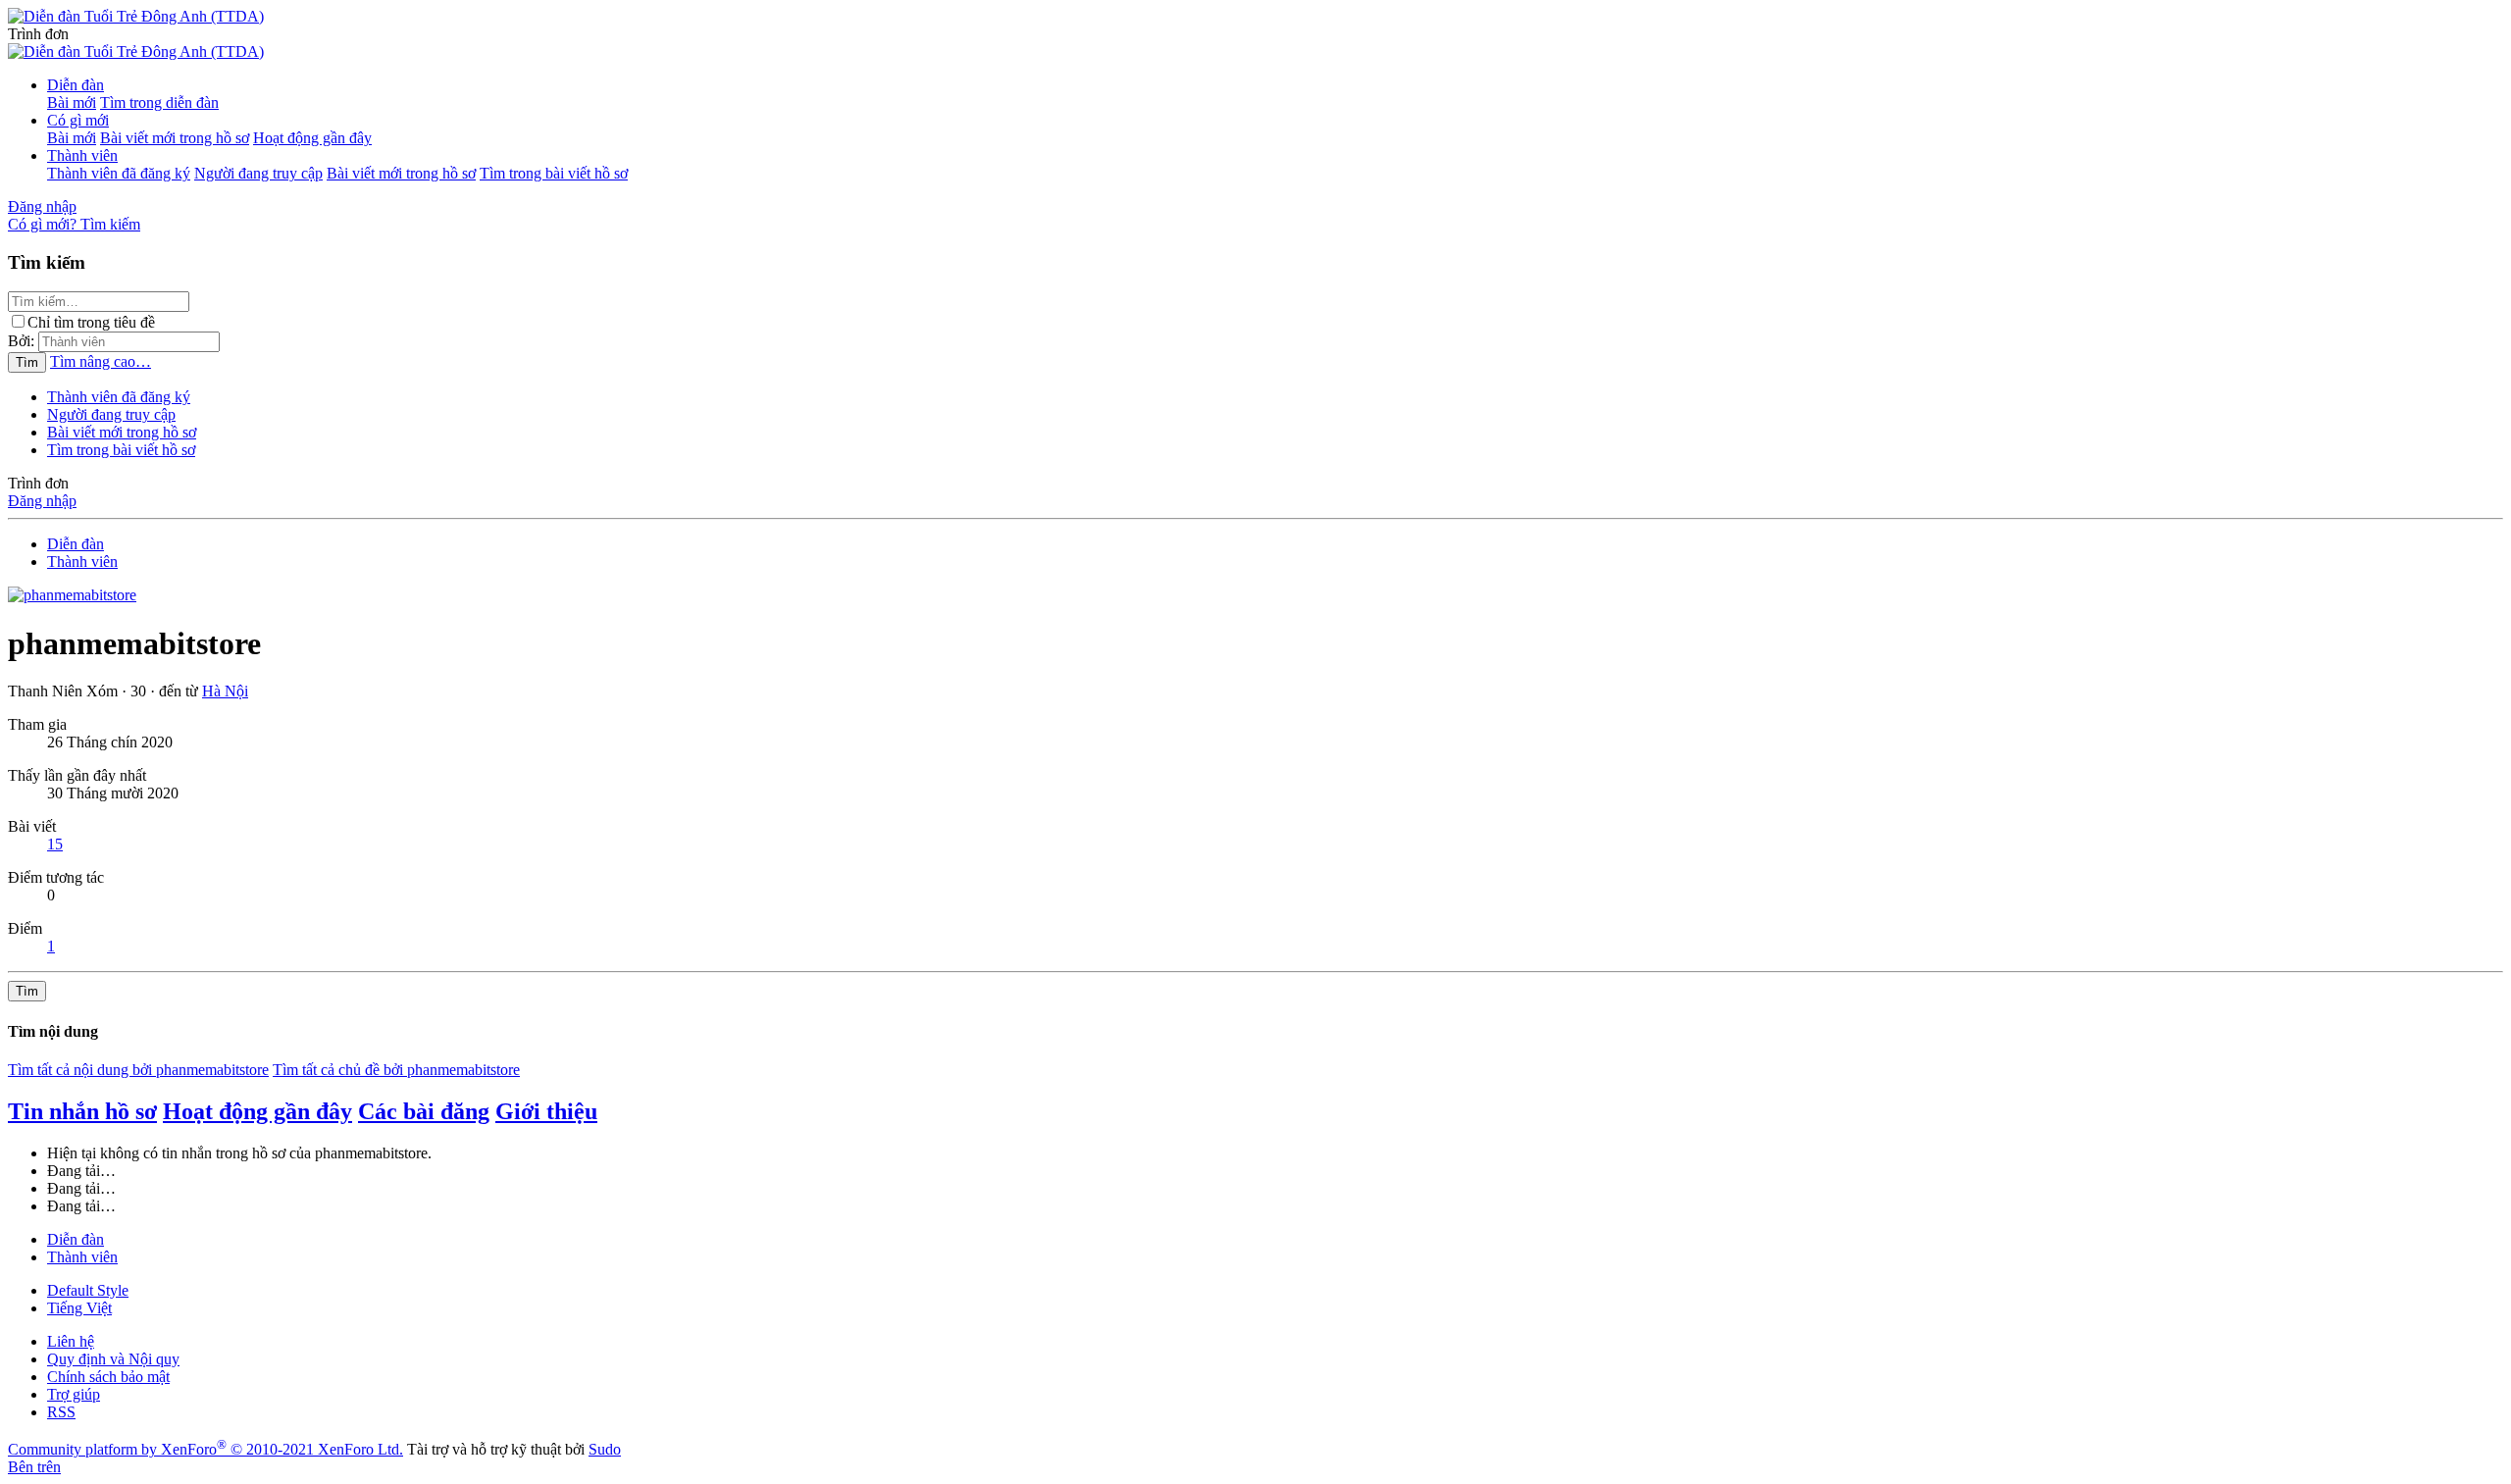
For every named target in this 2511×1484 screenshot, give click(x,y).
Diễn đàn (76, 85)
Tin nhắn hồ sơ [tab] (82, 1111)
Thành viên (82, 155)
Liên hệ (71, 1341)
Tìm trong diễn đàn (159, 102)
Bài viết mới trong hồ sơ (175, 138)
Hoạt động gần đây (312, 138)
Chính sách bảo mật (108, 1377)
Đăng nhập (42, 501)
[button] (38, 34)
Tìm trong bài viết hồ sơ (554, 173)
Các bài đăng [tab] (424, 1111)
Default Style (88, 1290)
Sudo (605, 1449)
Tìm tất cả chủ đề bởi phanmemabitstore (396, 1070)
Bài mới (72, 102)
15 (55, 844)
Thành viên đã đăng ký (119, 173)
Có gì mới (78, 120)
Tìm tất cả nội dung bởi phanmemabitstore (138, 1070)
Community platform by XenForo (205, 1449)
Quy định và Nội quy (113, 1359)
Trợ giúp (74, 1394)
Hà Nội (225, 691)
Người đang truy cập (258, 173)
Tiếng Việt (79, 1308)
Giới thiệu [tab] (546, 1111)
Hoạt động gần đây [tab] (257, 1111)
